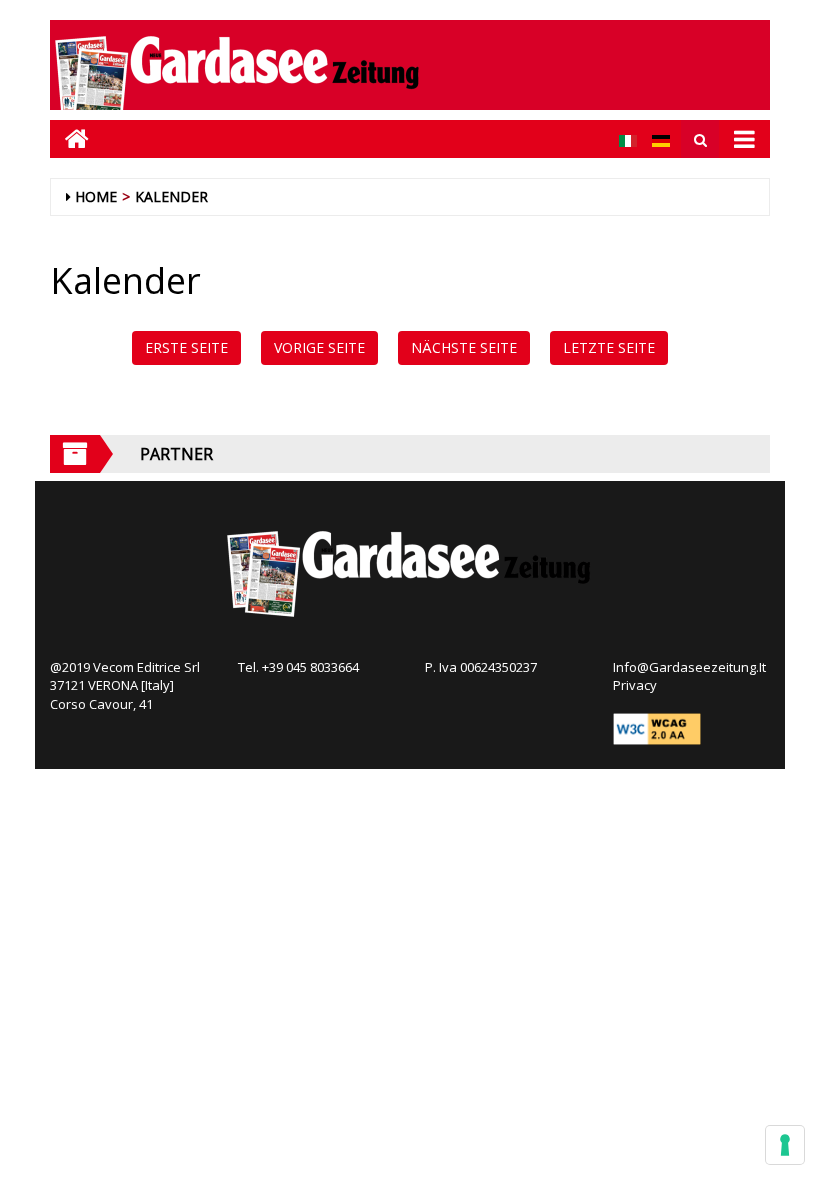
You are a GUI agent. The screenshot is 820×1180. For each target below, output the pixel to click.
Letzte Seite (609, 347)
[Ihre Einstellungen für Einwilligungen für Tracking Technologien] (785, 1145)
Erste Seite (186, 347)
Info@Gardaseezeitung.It (689, 667)
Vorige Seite (319, 347)
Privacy (635, 685)
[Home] (69, 138)
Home (96, 196)
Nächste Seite (464, 347)
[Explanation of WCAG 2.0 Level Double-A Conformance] (657, 728)
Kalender (171, 196)
